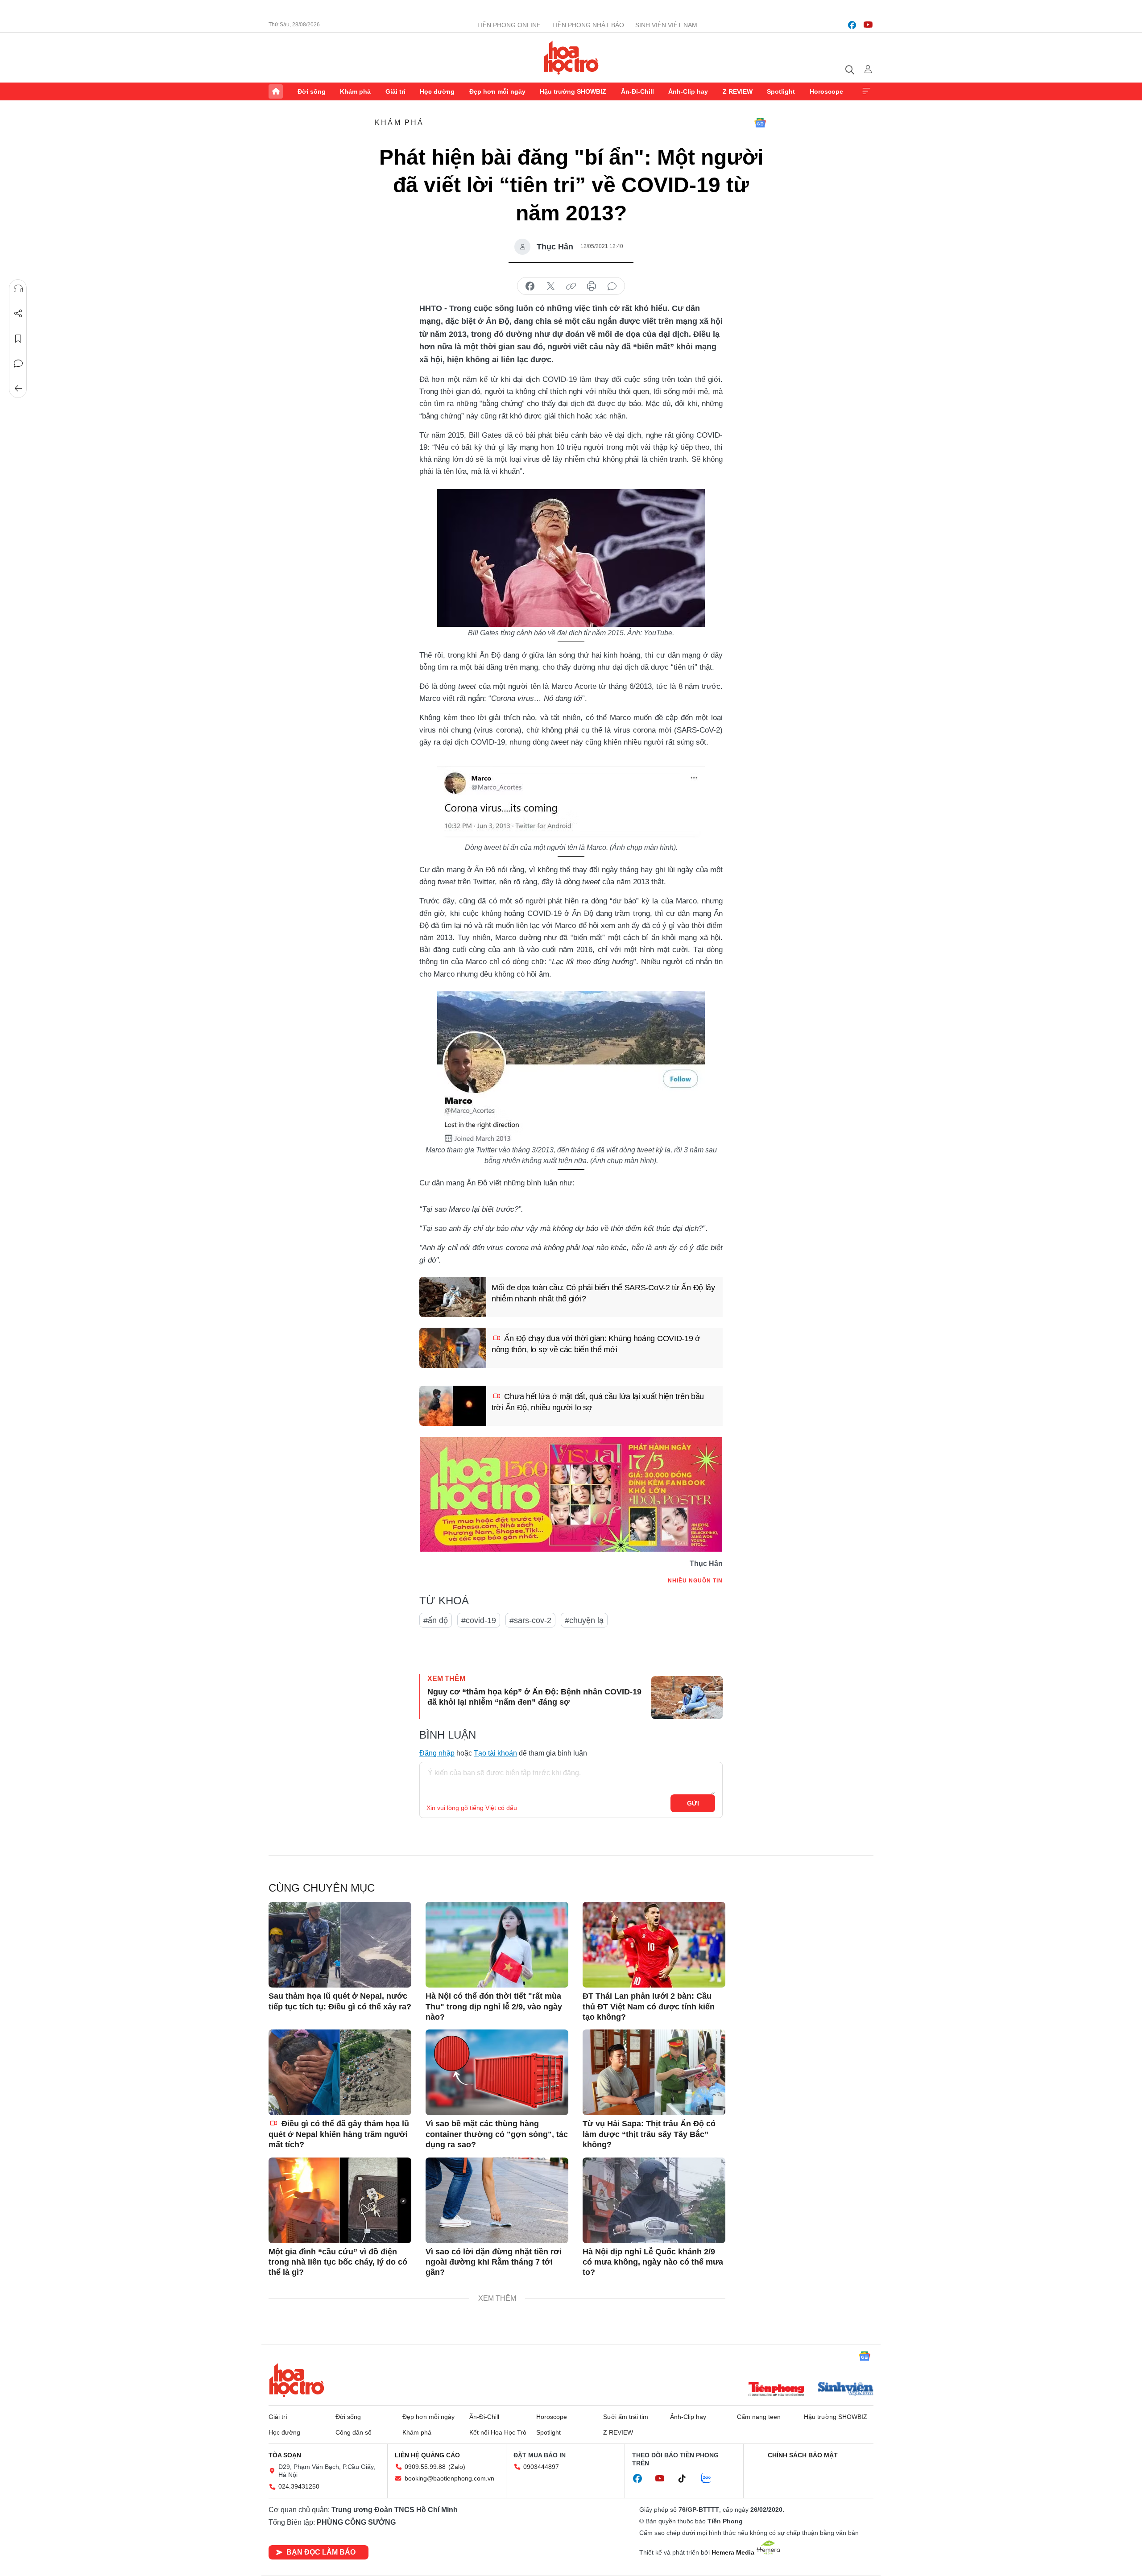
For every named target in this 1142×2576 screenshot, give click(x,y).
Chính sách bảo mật (803, 2455)
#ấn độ (436, 1620)
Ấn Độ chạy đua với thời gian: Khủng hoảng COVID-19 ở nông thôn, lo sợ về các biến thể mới (596, 1344)
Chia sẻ (18, 314)
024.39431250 (299, 2486)
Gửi (693, 1803)
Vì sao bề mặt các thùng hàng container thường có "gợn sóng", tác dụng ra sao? (497, 2134)
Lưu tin (18, 339)
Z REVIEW (738, 91)
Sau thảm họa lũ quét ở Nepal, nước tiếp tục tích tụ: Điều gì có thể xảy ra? (340, 2001)
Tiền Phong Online (509, 25)
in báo (592, 286)
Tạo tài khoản (495, 1753)
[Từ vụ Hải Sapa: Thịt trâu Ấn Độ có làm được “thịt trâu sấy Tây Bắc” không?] (654, 2072)
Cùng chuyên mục (322, 1888)
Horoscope (826, 91)
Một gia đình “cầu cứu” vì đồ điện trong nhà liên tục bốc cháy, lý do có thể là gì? (338, 2262)
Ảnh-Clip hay (688, 91)
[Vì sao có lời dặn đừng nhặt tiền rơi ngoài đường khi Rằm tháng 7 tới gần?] (497, 2200)
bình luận (612, 286)
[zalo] (711, 2479)
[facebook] (852, 25)
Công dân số (354, 2432)
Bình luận (18, 364)
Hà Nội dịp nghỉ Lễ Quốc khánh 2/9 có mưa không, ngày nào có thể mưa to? (653, 2262)
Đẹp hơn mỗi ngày (497, 91)
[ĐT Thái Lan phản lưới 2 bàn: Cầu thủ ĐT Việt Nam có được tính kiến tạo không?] (654, 1945)
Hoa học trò (297, 2380)
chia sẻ (530, 286)
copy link (571, 286)
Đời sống (312, 91)
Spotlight (781, 91)
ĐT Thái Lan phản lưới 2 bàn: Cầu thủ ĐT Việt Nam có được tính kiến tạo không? (649, 2007)
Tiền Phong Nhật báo (588, 25)
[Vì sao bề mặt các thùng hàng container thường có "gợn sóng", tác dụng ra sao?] (497, 2072)
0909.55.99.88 (425, 2467)
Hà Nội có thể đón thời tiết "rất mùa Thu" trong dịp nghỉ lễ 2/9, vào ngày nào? (494, 2007)
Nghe (18, 289)
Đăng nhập (437, 1753)
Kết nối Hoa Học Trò (498, 2432)
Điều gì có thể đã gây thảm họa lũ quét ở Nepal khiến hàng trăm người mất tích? (339, 2134)
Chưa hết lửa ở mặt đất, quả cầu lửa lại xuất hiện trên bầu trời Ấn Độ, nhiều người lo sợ (598, 1402)
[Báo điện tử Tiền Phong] (776, 2390)
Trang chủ (276, 91)
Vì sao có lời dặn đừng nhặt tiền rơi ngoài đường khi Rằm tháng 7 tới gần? (494, 2262)
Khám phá (355, 91)
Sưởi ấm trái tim (626, 2417)
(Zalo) (457, 2467)
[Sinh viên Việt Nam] (846, 2390)
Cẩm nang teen (759, 2417)
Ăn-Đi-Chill (637, 91)
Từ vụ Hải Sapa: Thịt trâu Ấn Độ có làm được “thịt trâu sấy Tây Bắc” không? (649, 2134)
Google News (760, 123)
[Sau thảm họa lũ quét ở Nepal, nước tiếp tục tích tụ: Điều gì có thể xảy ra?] (340, 1945)
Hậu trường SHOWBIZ (573, 91)
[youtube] (868, 25)
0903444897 (541, 2467)
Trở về (18, 389)
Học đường (437, 91)
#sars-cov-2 (530, 1620)
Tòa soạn (285, 2455)
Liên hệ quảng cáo (427, 2455)
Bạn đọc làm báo (321, 2552)
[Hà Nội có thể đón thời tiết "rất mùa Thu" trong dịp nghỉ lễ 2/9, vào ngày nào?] (497, 1945)
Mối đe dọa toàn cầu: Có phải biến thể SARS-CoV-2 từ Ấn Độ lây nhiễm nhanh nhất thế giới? (603, 1293)
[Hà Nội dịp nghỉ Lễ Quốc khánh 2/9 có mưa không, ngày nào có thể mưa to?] (654, 2200)
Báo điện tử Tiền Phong (571, 58)
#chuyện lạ (584, 1620)
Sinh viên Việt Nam (666, 25)
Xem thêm (866, 91)
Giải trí (395, 91)
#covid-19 (479, 1620)
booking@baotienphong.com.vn (449, 2478)
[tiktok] (687, 2479)
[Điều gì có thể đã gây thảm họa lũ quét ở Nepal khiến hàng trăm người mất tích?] (340, 2072)
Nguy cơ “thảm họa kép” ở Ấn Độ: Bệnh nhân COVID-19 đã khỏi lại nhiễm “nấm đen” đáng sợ (534, 1697)
